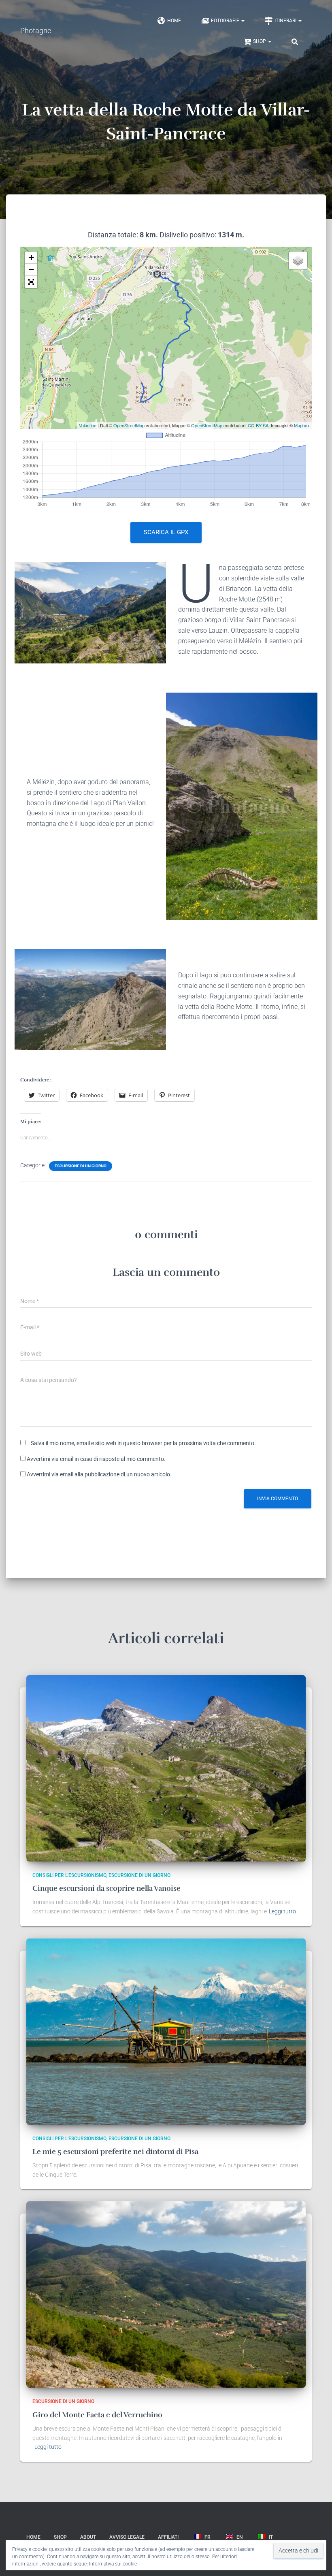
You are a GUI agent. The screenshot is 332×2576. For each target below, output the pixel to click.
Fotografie (226, 21)
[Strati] (298, 260)
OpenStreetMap (129, 425)
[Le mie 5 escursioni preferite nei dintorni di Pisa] (166, 2031)
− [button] (31, 270)
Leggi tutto (282, 1911)
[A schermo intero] (31, 282)
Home (174, 21)
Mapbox (302, 425)
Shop (260, 41)
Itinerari (286, 21)
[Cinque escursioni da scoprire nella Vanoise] (166, 1768)
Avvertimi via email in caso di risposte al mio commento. (96, 1459)
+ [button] (31, 257)
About (88, 2537)
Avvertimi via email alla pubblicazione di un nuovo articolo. (99, 1474)
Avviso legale (127, 2537)
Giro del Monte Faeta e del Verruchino (97, 2415)
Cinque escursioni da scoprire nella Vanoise (106, 1888)
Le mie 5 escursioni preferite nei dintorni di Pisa (115, 2152)
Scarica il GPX (166, 532)
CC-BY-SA (258, 425)
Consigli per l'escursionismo (69, 1875)
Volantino (88, 425)
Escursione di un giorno (81, 1166)
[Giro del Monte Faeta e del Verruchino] (166, 2294)
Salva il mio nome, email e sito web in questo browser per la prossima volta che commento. (143, 1443)
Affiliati (168, 2537)
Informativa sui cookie (113, 2564)
